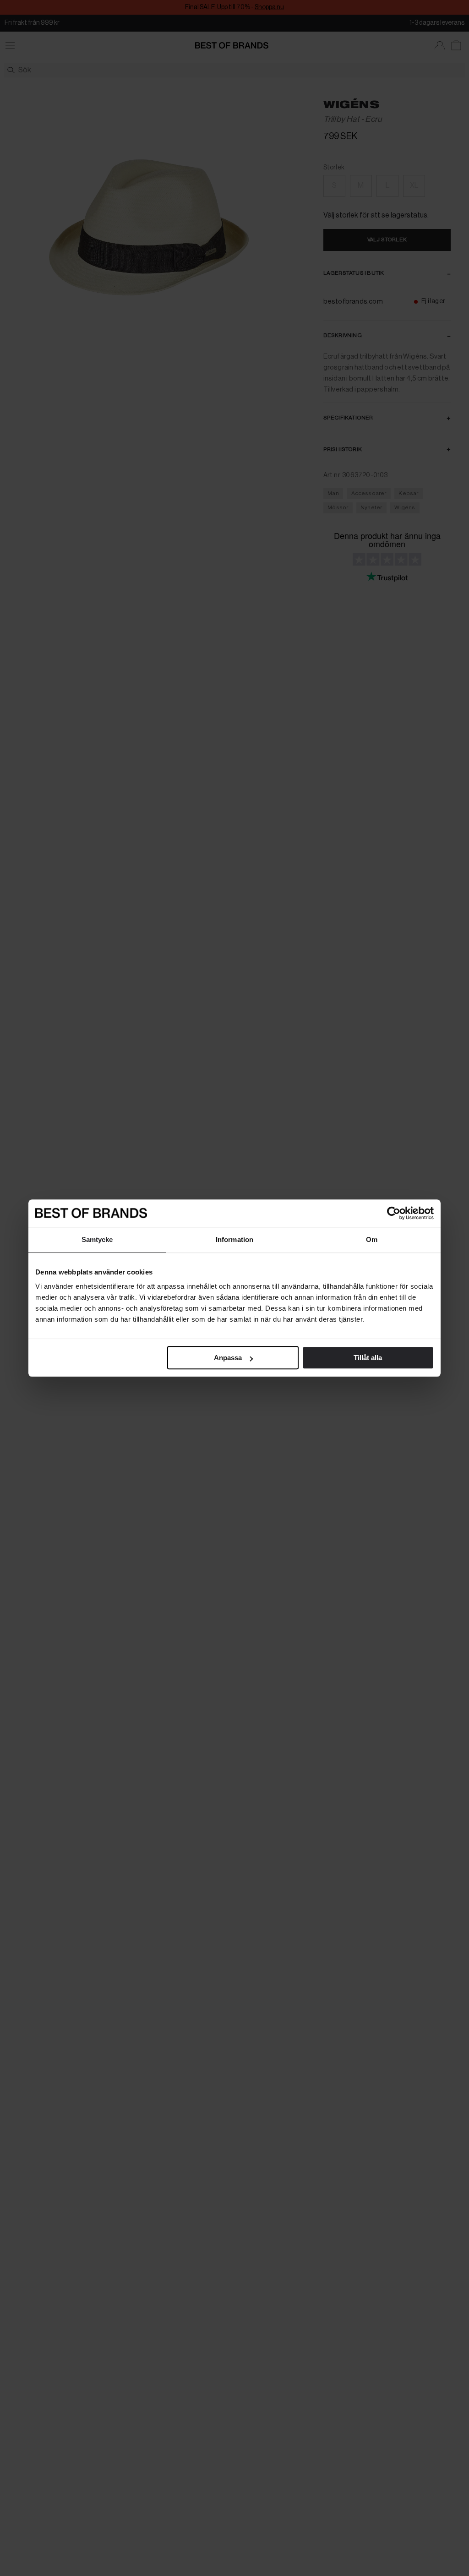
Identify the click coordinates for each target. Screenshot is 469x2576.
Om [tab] (372, 1239)
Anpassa (228, 1358)
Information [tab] (234, 1239)
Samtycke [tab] (97, 1239)
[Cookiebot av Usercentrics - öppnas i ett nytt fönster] (394, 1213)
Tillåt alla (368, 1358)
